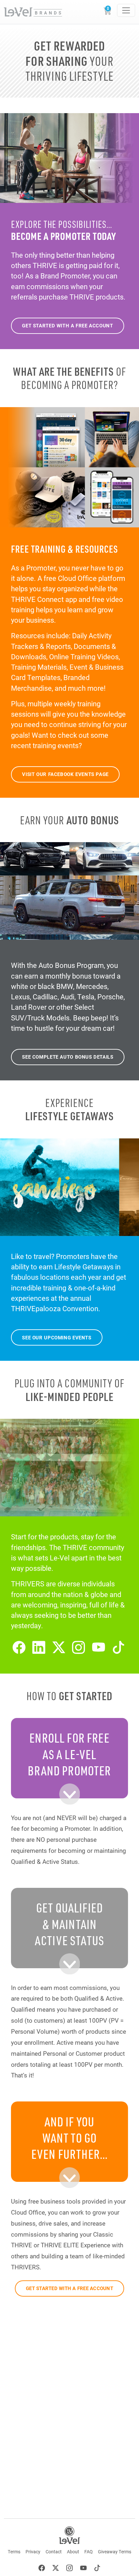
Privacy (33, 2552)
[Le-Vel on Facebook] (19, 1647)
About (73, 2552)
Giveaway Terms (115, 2552)
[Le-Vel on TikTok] (119, 1647)
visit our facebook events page (65, 774)
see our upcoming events (57, 1337)
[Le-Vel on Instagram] (79, 1647)
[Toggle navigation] (126, 10)
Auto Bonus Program (71, 965)
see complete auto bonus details (68, 1057)
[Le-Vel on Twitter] (59, 1647)
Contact (54, 2552)
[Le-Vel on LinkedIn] (39, 1647)
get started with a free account (67, 325)
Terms (14, 2552)
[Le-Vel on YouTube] (99, 1647)
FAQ (89, 2552)
